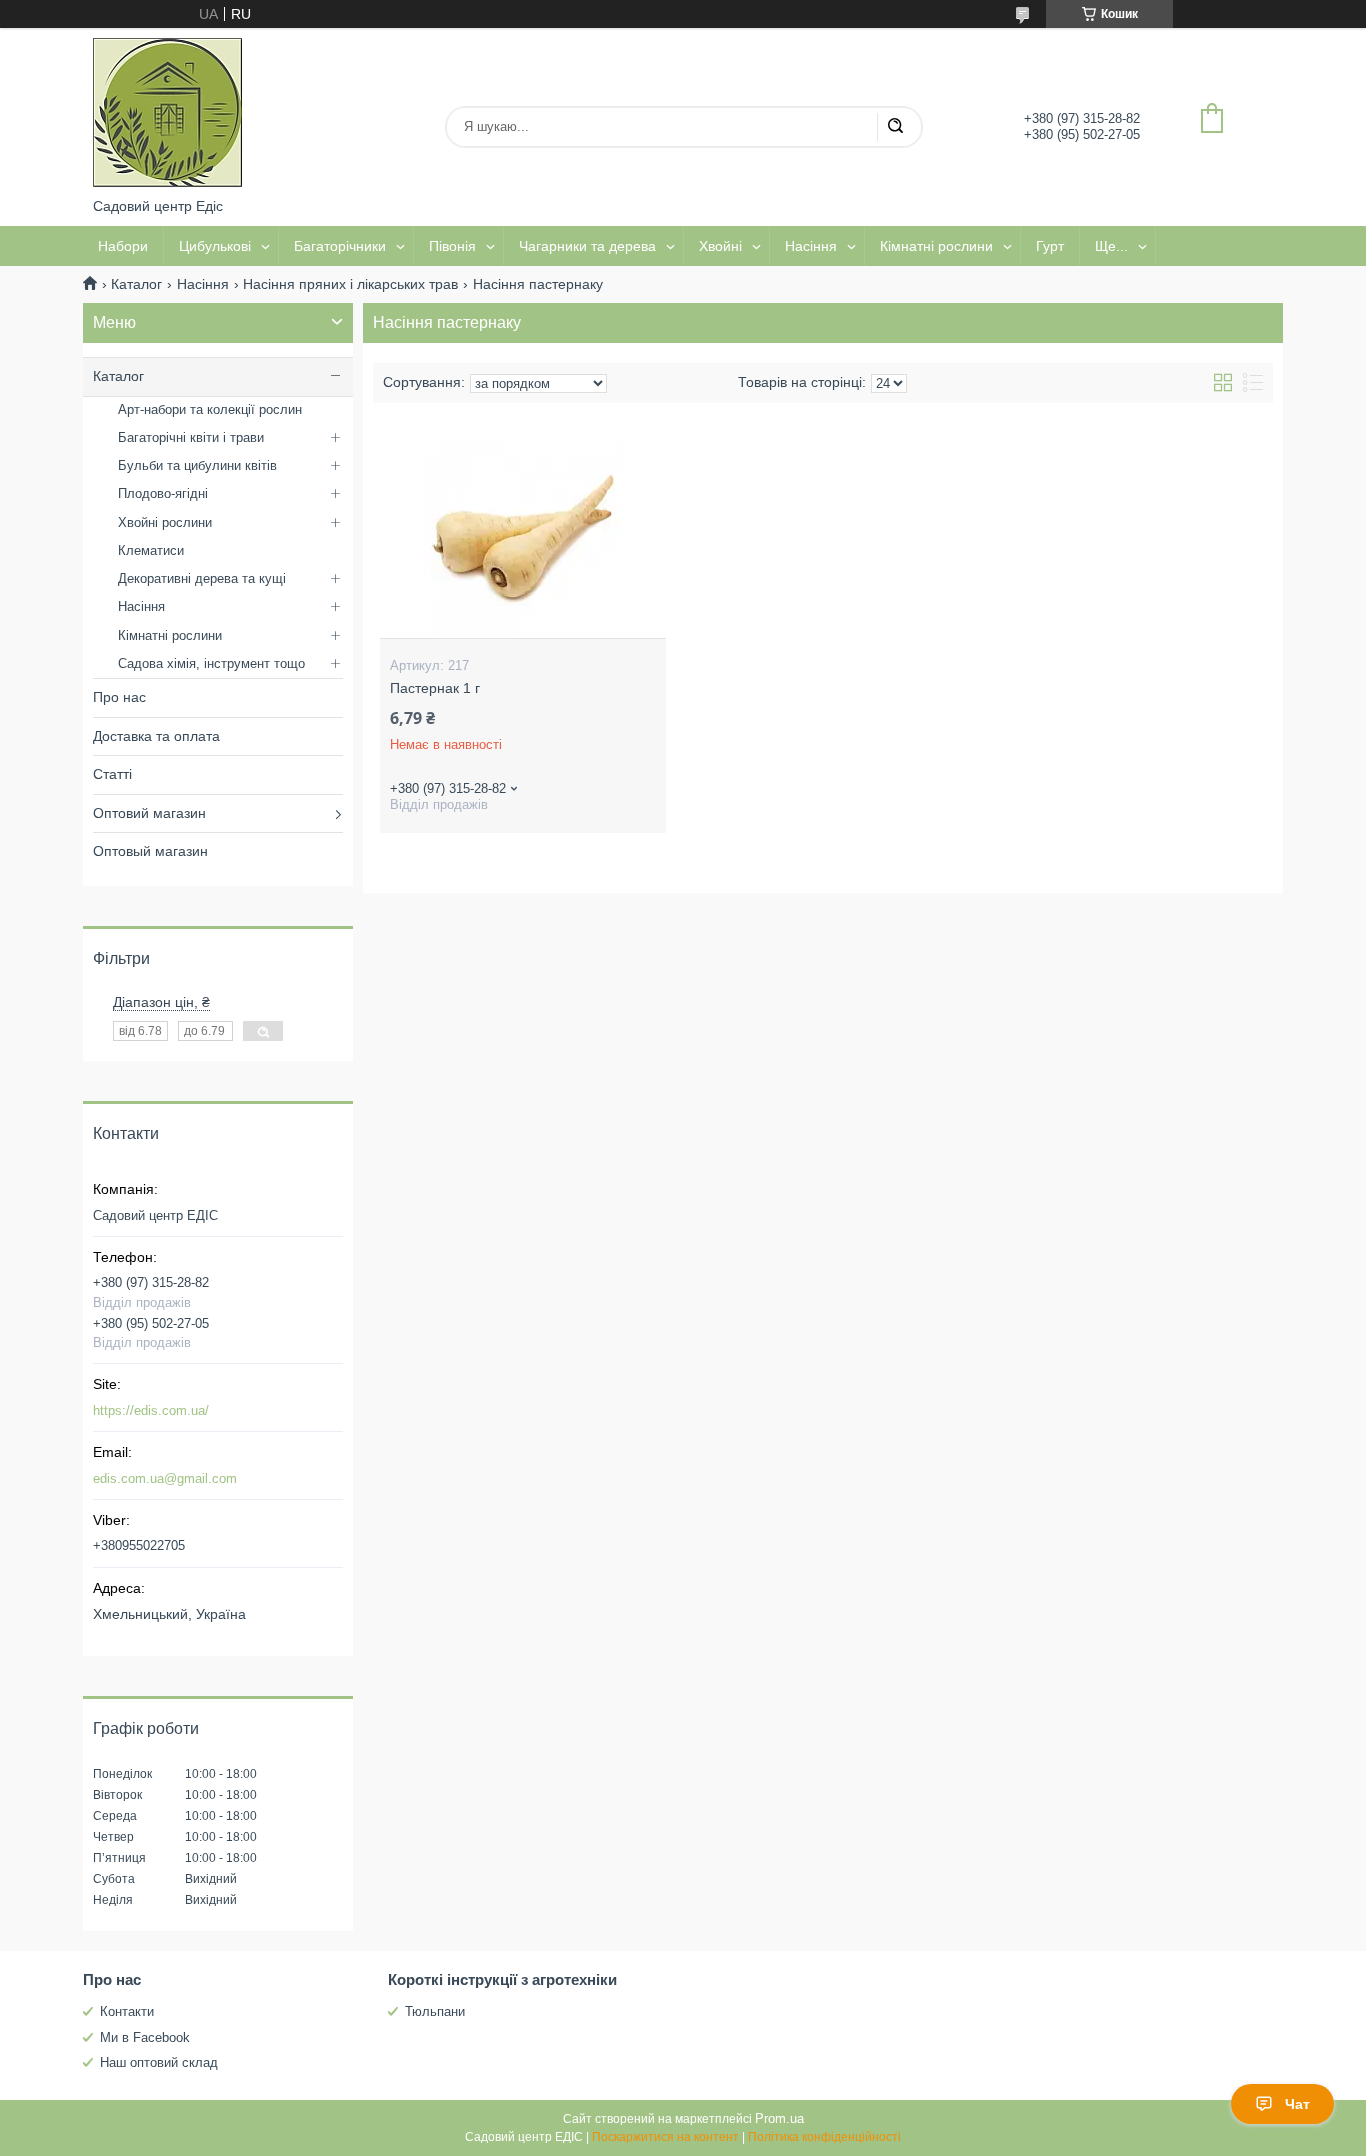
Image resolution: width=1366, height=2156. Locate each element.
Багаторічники (340, 246)
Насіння (811, 246)
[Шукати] (895, 127)
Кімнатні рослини (936, 246)
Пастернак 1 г (435, 688)
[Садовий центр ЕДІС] (168, 113)
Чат (1297, 2104)
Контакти (127, 2011)
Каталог (136, 284)
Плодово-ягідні (163, 493)
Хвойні (720, 246)
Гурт (1050, 246)
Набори (123, 246)
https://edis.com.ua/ (151, 1410)
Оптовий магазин (149, 813)
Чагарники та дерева (587, 246)
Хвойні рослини (165, 522)
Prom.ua (779, 2118)
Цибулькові (215, 246)
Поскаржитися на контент (665, 2137)
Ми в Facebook (145, 2037)
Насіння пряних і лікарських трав (350, 284)
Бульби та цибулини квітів (197, 465)
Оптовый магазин (150, 851)
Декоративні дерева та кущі (202, 578)
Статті (112, 774)
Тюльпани (435, 2011)
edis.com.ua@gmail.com (165, 1478)
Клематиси (151, 550)
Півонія (452, 246)
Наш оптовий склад (159, 2062)
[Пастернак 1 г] (522, 538)
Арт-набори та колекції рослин (210, 409)
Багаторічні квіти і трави (191, 437)
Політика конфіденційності (824, 2137)
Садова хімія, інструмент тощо (211, 663)
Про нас (119, 697)
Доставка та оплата (156, 736)
